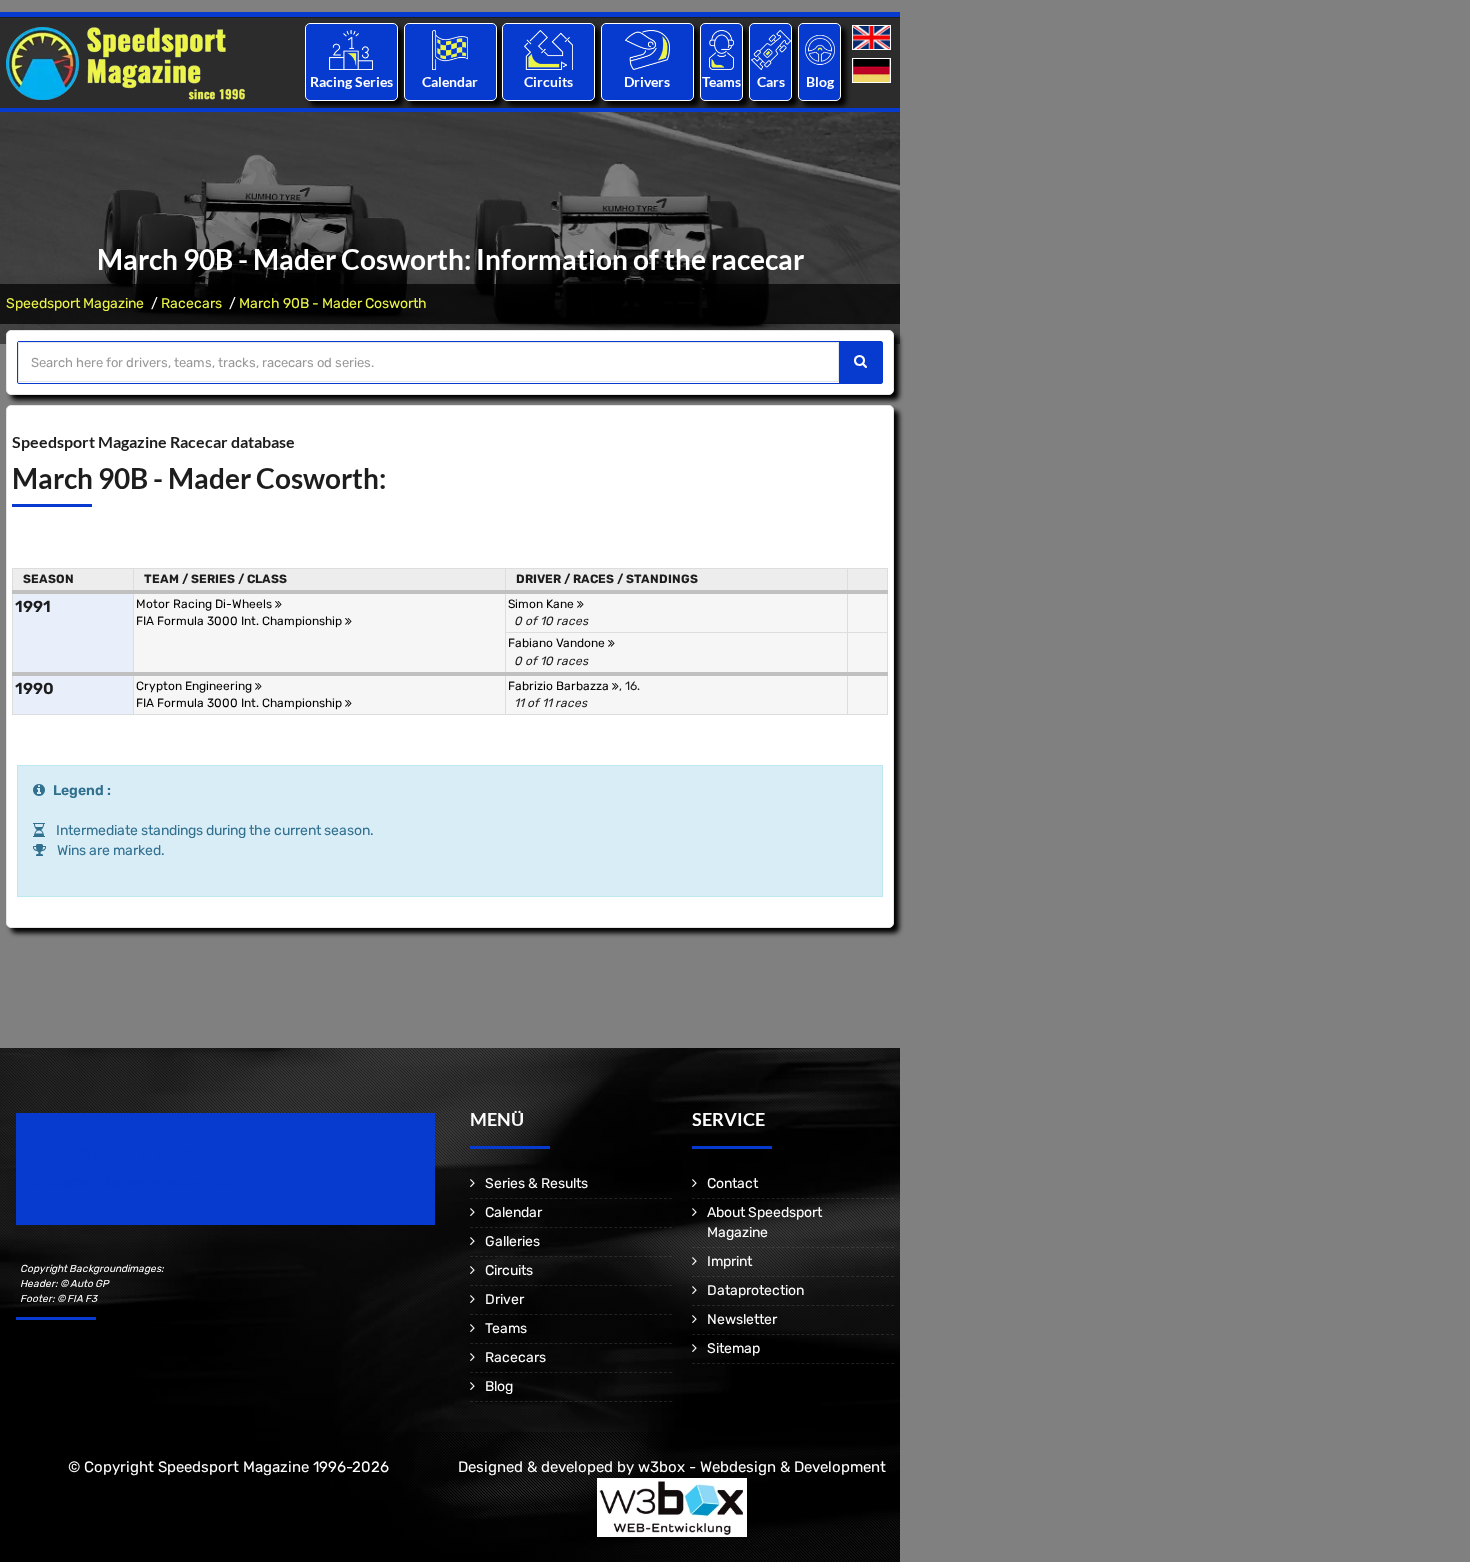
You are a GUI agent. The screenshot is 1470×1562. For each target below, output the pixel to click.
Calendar (450, 81)
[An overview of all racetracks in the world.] (548, 49)
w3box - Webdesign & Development (762, 1467)
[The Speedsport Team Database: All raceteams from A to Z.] (721, 49)
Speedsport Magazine (75, 303)
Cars (771, 81)
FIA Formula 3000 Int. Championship (240, 621)
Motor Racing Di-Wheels (205, 604)
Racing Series (351, 81)
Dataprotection (755, 1290)
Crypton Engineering (195, 686)
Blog (820, 81)
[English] (873, 38)
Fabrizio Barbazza (560, 686)
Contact (732, 1183)
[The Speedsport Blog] (820, 49)
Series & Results (536, 1183)
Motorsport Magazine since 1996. (130, 1182)
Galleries (512, 1241)
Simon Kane (542, 604)
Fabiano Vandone (558, 643)
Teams (721, 81)
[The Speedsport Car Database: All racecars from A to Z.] (771, 49)
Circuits (548, 81)
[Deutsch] (873, 71)
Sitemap (733, 1348)
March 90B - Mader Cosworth (333, 303)
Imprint (729, 1261)
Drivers (647, 81)
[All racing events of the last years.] (450, 49)
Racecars (191, 303)
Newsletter (742, 1319)
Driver (504, 1299)
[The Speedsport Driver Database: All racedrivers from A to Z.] (647, 49)
